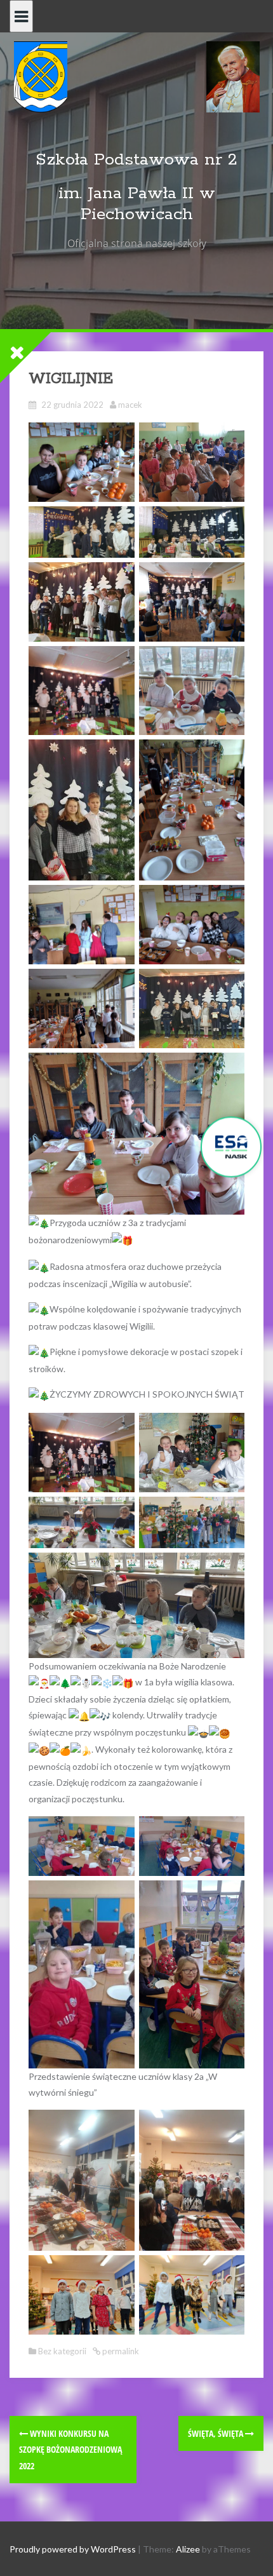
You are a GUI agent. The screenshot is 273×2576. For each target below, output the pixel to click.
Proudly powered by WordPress (73, 2549)
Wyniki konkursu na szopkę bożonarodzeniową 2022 (70, 2449)
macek (130, 405)
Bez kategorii (62, 2351)
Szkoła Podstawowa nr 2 (136, 160)
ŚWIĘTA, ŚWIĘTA (216, 2433)
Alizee (188, 2549)
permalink (120, 2351)
